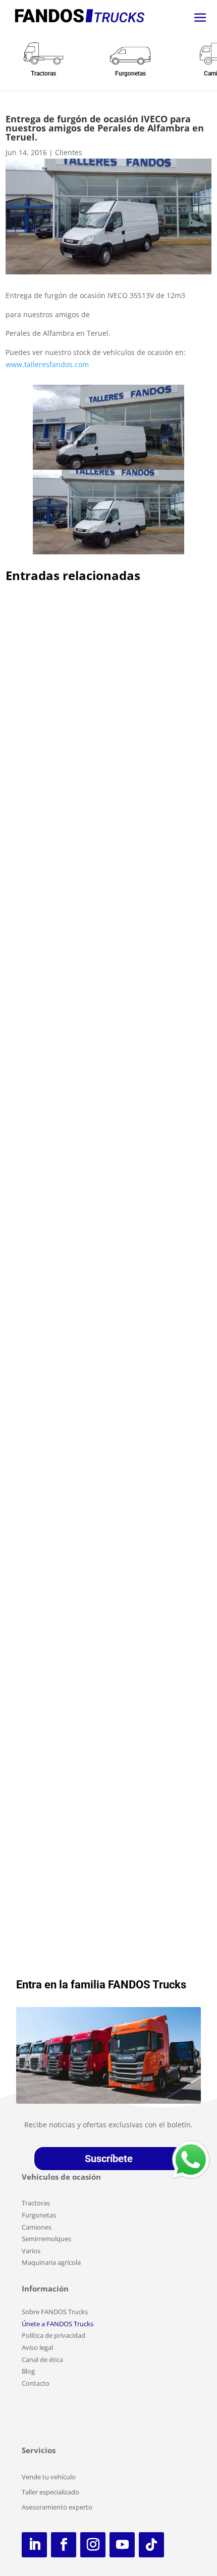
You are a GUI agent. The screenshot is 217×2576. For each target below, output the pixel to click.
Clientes (69, 152)
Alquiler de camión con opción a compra (93, 739)
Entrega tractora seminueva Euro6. (82, 1004)
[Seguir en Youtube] (122, 2545)
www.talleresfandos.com (47, 364)
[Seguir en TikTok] (151, 2545)
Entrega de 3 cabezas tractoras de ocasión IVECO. (96, 1237)
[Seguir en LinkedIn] (34, 2545)
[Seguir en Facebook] (64, 2545)
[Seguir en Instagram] (93, 2545)
